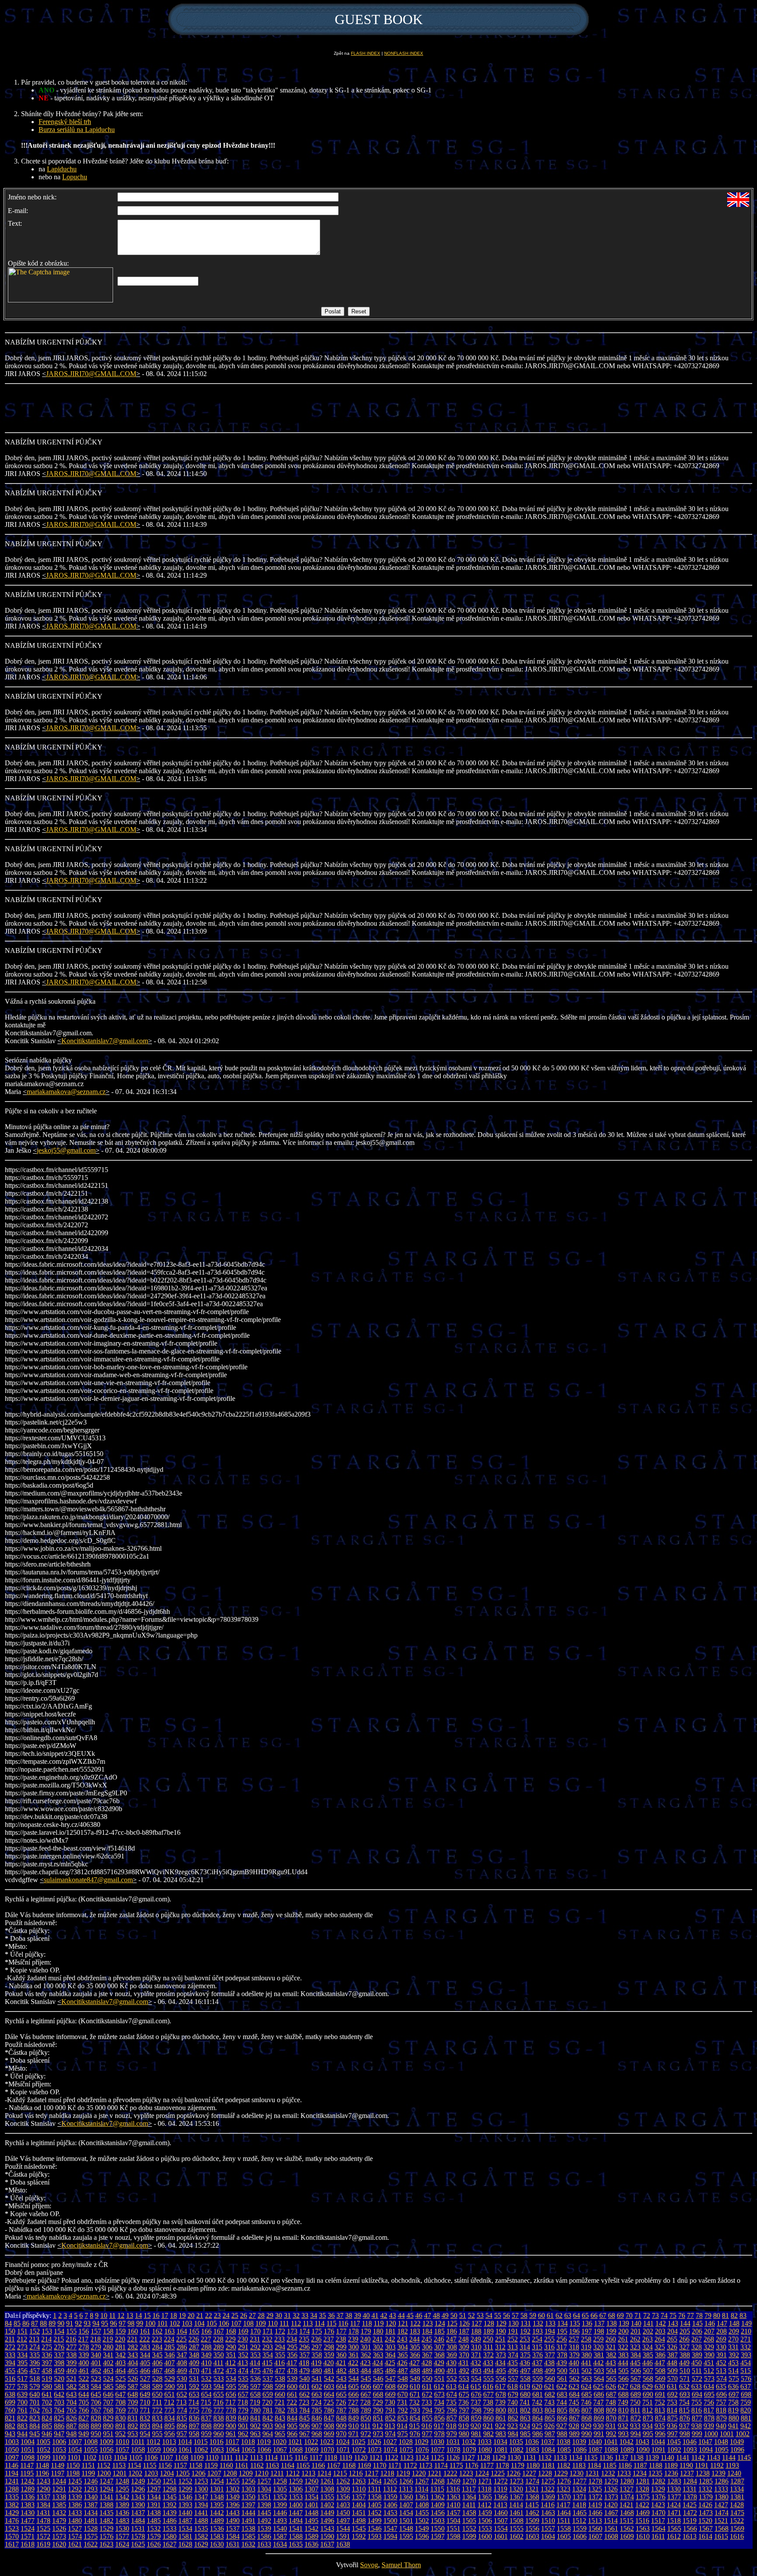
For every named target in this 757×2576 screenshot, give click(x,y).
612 (439, 2386)
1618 (28, 2544)
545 (366, 2379)
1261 (327, 2481)
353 (255, 2355)
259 (598, 2339)
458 (47, 2371)
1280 (627, 2481)
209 (734, 2331)
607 (378, 2386)
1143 (713, 2457)
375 (525, 2355)
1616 (737, 2536)
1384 (43, 2505)
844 (292, 2418)
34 (314, 2315)
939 (709, 2426)
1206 (198, 2473)
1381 (737, 2497)
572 (697, 2379)
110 (273, 2323)
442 (598, 2363)
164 (182, 2331)
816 (697, 2410)
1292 (75, 2489)
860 (488, 2418)
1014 (185, 2442)
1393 (185, 2505)
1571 (28, 2536)
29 (270, 2315)
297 (317, 2347)
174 (304, 2331)
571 (685, 2379)
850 (366, 2418)
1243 (43, 2481)
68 (612, 2315)
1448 (311, 2513)
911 (366, 2426)
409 (194, 2363)
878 (709, 2418)
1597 (438, 2536)
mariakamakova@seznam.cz (66, 1092)
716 (218, 2402)
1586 (264, 2536)
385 (648, 2355)
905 (292, 2426)
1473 (706, 2513)
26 (244, 2315)
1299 (185, 2489)
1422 (642, 2505)
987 (550, 2434)
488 (415, 2371)
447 (660, 2363)
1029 (421, 2442)
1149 (58, 2465)
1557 (548, 2528)
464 (120, 2371)
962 (243, 2434)
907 (317, 2426)
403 (120, 2363)
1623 (106, 2544)
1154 (134, 2465)
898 (206, 2426)
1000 (711, 2434)
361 (354, 2355)
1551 (453, 2528)
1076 (422, 2450)
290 (231, 2347)
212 (22, 2339)
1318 (485, 2489)
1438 (154, 2513)
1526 (59, 2528)
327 (684, 2347)
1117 (316, 2457)
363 (378, 2355)
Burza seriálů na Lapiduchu (77, 130)
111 (284, 2323)
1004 (28, 2442)
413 (243, 2363)
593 (206, 2386)
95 (105, 2323)
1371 (580, 2497)
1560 (595, 2528)
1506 (485, 2521)
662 (304, 2394)
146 (710, 2323)
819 (733, 2410)
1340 (91, 2497)
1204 (167, 2473)
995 (648, 2434)
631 (672, 2386)
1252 (185, 2481)
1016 (216, 2442)
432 (476, 2363)
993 (623, 2434)
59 (533, 2315)
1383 (28, 2505)
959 (206, 2434)
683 (562, 2394)
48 (436, 2315)
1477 (28, 2521)
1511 (564, 2521)
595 (231, 2386)
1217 (371, 2473)
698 (746, 2394)
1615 (721, 2536)
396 (35, 2363)
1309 (343, 2489)
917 (439, 2426)
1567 (706, 2528)
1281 (643, 2481)
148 (734, 2323)
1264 (375, 2481)
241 (378, 2339)
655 (219, 2394)
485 (378, 2371)
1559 (580, 2528)
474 (243, 2371)
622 (562, 2386)
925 (537, 2426)
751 (647, 2402)
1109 (197, 2457)
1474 (722, 2513)
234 (292, 2339)
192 (525, 2331)
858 (464, 2418)
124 (440, 2323)
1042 (626, 2442)
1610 (643, 2536)
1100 (59, 2457)
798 (476, 2410)
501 (574, 2371)
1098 (28, 2457)
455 (10, 2371)
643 (71, 2394)
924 (525, 2426)
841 (255, 2418)
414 (255, 2363)
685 (587, 2394)
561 (562, 2379)
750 (635, 2402)
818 (721, 2410)
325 (660, 2347)
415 (267, 2363)
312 (500, 2347)
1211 (277, 2473)
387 (672, 2355)
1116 (301, 2457)
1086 (580, 2450)
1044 (658, 2442)
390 (709, 2355)
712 (169, 2402)
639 (22, 2394)
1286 (722, 2481)
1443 (233, 2513)
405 (145, 2363)
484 (366, 2371)
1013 (169, 2442)
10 (104, 2315)
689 (636, 2394)
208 (722, 2331)
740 (513, 2402)
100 (150, 2323)
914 (402, 2426)
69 (620, 2315)
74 (664, 2315)
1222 (450, 2473)
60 (541, 2315)
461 (84, 2371)
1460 (501, 2513)
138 (612, 2323)
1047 (705, 2442)
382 (611, 2355)
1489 (217, 2521)
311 (488, 2347)
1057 (122, 2450)
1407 (406, 2505)
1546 (375, 2528)
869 (599, 2418)
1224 (482, 2473)
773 (170, 2410)
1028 (406, 2442)
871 (623, 2418)
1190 (686, 2465)
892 (133, 2426)
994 (636, 2434)
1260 (311, 2481)
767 (96, 2410)
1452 (375, 2513)
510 (685, 2371)
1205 (183, 2473)
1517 (658, 2521)
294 (280, 2347)
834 (170, 2418)
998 (685, 2434)
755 (697, 2402)
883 (22, 2426)
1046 (690, 2442)
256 (562, 2339)
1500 (390, 2521)
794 (427, 2410)
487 (403, 2371)
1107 (166, 2457)
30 (279, 2315)
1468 (627, 2513)
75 (673, 2315)
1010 (122, 2442)
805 (562, 2410)
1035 (516, 2442)
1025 (358, 2442)
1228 (545, 2473)
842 (268, 2418)
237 (329, 2339)
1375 (643, 2497)
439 (562, 2363)
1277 (580, 2481)
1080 (485, 2450)
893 (145, 2426)
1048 (721, 2442)
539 (292, 2379)
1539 (264, 2528)
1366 (501, 2497)
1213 (308, 2473)
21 (200, 2315)
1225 (498, 2473)
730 (390, 2402)
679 (513, 2394)
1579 (154, 2536)
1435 (106, 2513)
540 (304, 2379)
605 (354, 2386)
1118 (331, 2457)
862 (513, 2418)
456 (22, 2371)
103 (187, 2323)
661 (292, 2394)
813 (660, 2410)
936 (672, 2426)
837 (206, 2418)
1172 (410, 2465)
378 (562, 2355)
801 (513, 2410)
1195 (27, 2473)
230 (243, 2339)
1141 (683, 2457)
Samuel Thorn (401, 2565)
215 (59, 2339)
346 (170, 2355)
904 (280, 2426)
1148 (42, 2465)
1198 (73, 2473)
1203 (151, 2473)
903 (268, 2426)
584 (96, 2386)
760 (10, 2410)
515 (746, 2371)
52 (471, 2315)
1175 (456, 2465)
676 (476, 2394)
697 (734, 2394)
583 (84, 2386)
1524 (28, 2528)
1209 (246, 2473)
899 (219, 2426)
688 (623, 2394)
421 (341, 2363)
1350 (248, 2497)
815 (684, 2410)
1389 (122, 2505)
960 (219, 2434)
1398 (264, 2505)
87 (35, 2323)
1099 (43, 2457)
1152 (104, 2465)
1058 (138, 2450)
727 (353, 2402)
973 (378, 2434)
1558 (564, 2528)
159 (120, 2331)
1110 (212, 2457)
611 (427, 2386)
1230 (577, 2473)
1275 (548, 2481)
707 (108, 2402)
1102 (90, 2457)
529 (170, 2379)
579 (35, 2386)
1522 (737, 2521)
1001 (727, 2434)
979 (452, 2434)
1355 (327, 2497)
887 (71, 2426)
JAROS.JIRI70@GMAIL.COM (91, 374)
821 (10, 2418)
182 (403, 2331)
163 (170, 2331)
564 (599, 2379)
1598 (453, 2536)
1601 (501, 2536)
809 (611, 2410)
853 (403, 2418)
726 (341, 2402)
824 (47, 2418)
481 (329, 2371)
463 (108, 2371)
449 (684, 2363)
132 (538, 2323)
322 (623, 2347)
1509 (532, 2521)
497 (525, 2371)
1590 (327, 2536)
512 (709, 2371)
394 (10, 2363)
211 (10, 2339)
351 (231, 2355)
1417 (563, 2505)
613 (451, 2386)
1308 (327, 2489)
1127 (468, 2457)
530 (182, 2379)
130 (513, 2323)
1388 (106, 2505)
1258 (280, 2481)
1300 (201, 2489)
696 (722, 2394)
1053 (59, 2450)
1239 (718, 2473)
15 (147, 2315)
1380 (722, 2497)
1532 (154, 2528)
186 (452, 2331)
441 (586, 2363)
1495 (311, 2521)
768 (108, 2410)
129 (501, 2323)
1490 (233, 2521)
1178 (502, 2465)
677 (488, 2394)
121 (403, 2323)
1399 (280, 2505)
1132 (545, 2457)
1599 (469, 2536)
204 (672, 2331)
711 (157, 2402)
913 (390, 2426)
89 (52, 2323)
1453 (390, 2513)
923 (513, 2426)
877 (697, 2418)
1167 (334, 2465)
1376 (658, 2497)
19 (182, 2315)
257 (574, 2339)
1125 (437, 2457)
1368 (532, 2497)
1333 (721, 2489)
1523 (12, 2528)
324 (647, 2347)
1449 (327, 2513)
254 (537, 2339)
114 (320, 2323)
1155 (150, 2465)
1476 (12, 2521)
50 (454, 2315)
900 (231, 2426)
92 (78, 2323)
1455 (422, 2513)
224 (169, 2339)
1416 (548, 2505)
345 (157, 2355)
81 (725, 2315)
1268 (438, 2481)
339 (84, 2355)
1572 (43, 2536)
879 (722, 2418)
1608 (611, 2536)
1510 (548, 2521)
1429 (12, 2513)
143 (673, 2323)
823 (35, 2418)
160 (133, 2331)
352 (243, 2355)
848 (341, 2418)
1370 (564, 2497)
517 (22, 2379)
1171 (395, 2465)
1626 (154, 2544)
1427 (721, 2505)
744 (562, 2402)
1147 (27, 2465)
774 (182, 2410)
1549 (422, 2528)
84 (8, 2323)
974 (390, 2434)
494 (488, 2371)
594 (219, 2386)
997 (672, 2434)
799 (488, 2410)
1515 (626, 2521)
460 (71, 2371)
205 (685, 2331)
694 (697, 2394)
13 (130, 2315)
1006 (59, 2442)
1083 (532, 2450)
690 (648, 2394)
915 (414, 2426)
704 (71, 2402)
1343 (138, 2497)
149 (746, 2323)
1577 (122, 2536)
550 (427, 2379)
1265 (390, 2481)
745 (574, 2402)
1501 (406, 2521)
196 (574, 2331)
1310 (359, 2489)
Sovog (369, 2565)
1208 (230, 2473)
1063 (217, 2450)
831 (133, 2418)
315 (537, 2347)
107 (236, 2323)
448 (672, 2363)
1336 (28, 2497)
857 (452, 2418)
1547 (390, 2528)
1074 (390, 2450)
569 (660, 2379)
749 (623, 2402)
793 (415, 2410)
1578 (138, 2536)
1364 (469, 2497)
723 (304, 2402)
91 (70, 2323)
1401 (311, 2505)
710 (145, 2402)
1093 (690, 2450)
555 (488, 2379)
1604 (548, 2536)
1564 (658, 2528)
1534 (185, 2528)
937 (684, 2426)
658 (255, 2394)
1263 (359, 2481)
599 (280, 2386)
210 (746, 2331)
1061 (185, 2450)
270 (733, 2339)
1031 (453, 2442)
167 (219, 2331)
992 (611, 2434)
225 (181, 2339)
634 (709, 2386)
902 (255, 2426)
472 (219, 2371)
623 (574, 2386)
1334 (737, 2489)
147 (722, 2323)
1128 (483, 2457)
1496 (327, 2521)
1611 (658, 2536)
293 (268, 2347)
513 (721, 2371)
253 (525, 2339)
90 (61, 2323)
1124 (422, 2457)
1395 (217, 2505)
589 (157, 2386)
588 (145, 2386)
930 (598, 2426)
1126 (453, 2457)
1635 (296, 2544)
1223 (466, 2473)
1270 (469, 2481)
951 (108, 2434)
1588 (296, 2536)
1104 (120, 2457)
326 (672, 2347)
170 (255, 2331)
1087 (595, 2450)
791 (390, 2410)
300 (354, 2347)
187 (464, 2331)
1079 (469, 2450)
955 (157, 2434)
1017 (232, 2442)
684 (574, 2394)
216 (71, 2339)
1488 (201, 2521)
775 (194, 2410)
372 (488, 2355)
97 (122, 2323)
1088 (611, 2450)
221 (132, 2339)
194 (550, 2331)
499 (550, 2371)
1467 (611, 2513)
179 (366, 2331)
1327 (626, 2489)
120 (391, 2323)
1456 (438, 2513)
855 (427, 2418)
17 (165, 2315)
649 (145, 2394)
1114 (271, 2457)
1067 (280, 2450)
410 (206, 2363)
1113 (256, 2457)
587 (133, 2386)
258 (586, 2339)
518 (35, 2379)
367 (427, 2355)
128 (489, 2323)
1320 (516, 2489)
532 (206, 2379)
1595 (406, 2536)
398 (59, 2363)
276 (59, 2347)
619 (525, 2386)
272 (10, 2347)
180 (378, 2331)
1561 (611, 2528)
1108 (182, 2457)
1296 (138, 2489)
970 (341, 2434)
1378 (690, 2497)
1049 (737, 2442)
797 (464, 2410)
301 (366, 2347)
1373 (611, 2497)
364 (390, 2355)
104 (199, 2323)
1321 (532, 2489)
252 (513, 2339)
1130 (514, 2457)
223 (157, 2339)
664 (329, 2394)
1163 (272, 2465)
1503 (438, 2521)
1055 (91, 2450)
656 (231, 2394)
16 (156, 2315)
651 (170, 2394)
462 (96, 2371)
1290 (43, 2489)
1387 (91, 2505)
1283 (674, 2481)
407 (170, 2363)
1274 (532, 2481)
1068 (296, 2450)
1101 (74, 2457)
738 (488, 2402)
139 (624, 2323)
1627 (170, 2544)
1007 (75, 2442)
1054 (75, 2450)
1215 (340, 2473)
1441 (201, 2513)
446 (647, 2363)
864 (538, 2418)
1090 (643, 2450)
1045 (674, 2442)
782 (280, 2410)
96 (113, 2323)
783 (292, 2410)
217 (83, 2339)
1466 (595, 2513)
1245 (75, 2481)
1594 (390, 2536)
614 (463, 2386)
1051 (28, 2450)
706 (96, 2402)
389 (697, 2355)
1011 (138, 2442)
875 (672, 2418)
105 (212, 2323)
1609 (627, 2536)
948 (71, 2434)
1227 (529, 2473)
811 (635, 2410)
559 (538, 2379)
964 (268, 2434)
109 (261, 2323)
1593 (375, 2536)
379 (574, 2355)
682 (550, 2394)
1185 (610, 2465)
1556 (532, 2528)
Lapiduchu (62, 169)
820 (746, 2410)
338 (71, 2355)
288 (206, 2347)
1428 (737, 2505)
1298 (170, 2489)
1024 (343, 2442)
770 (133, 2410)
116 (343, 2323)
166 (206, 2331)
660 (280, 2394)
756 (709, 2402)
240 (365, 2339)
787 (341, 2410)
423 (365, 2363)
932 (623, 2426)
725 (329, 2402)
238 (341, 2339)
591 (182, 2386)
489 (427, 2371)
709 (133, 2402)
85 (17, 2323)
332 (746, 2347)
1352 (280, 2497)
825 (59, 2418)
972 (366, 2434)
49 (445, 2315)
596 (243, 2386)
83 (743, 2315)
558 (525, 2379)
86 (26, 2323)
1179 (518, 2465)
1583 (217, 2536)
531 (194, 2379)
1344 (154, 2497)
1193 (732, 2465)
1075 (406, 2450)
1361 (422, 2497)
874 (660, 2418)
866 (562, 2418)
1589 (311, 2536)
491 (452, 2371)
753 (672, 2402)
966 (292, 2434)
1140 (667, 2457)
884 (35, 2426)
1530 (122, 2528)
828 (96, 2418)
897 (194, 2426)
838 (219, 2418)
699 (10, 2402)
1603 (532, 2536)
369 (452, 2355)
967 (304, 2434)
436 (525, 2363)
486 (390, 2371)
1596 (422, 2536)
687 (611, 2394)
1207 (214, 2473)
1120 (361, 2457)
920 (476, 2426)
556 (501, 2379)
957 (182, 2434)
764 (59, 2410)
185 (439, 2331)
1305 (280, 2489)
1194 (12, 2473)
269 (721, 2339)
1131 (529, 2457)
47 (428, 2315)
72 (647, 2315)
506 (636, 2371)
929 (586, 2426)
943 (10, 2434)
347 (182, 2355)
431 (463, 2363)
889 (96, 2426)
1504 (453, 2521)
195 (562, 2331)
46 (419, 2315)
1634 (280, 2544)
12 (121, 2315)
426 (402, 2363)
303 (390, 2347)
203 (660, 2331)
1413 (500, 2505)
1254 (217, 2481)
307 (439, 2347)
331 (733, 2347)
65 (585, 2315)
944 (22, 2434)
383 (623, 2355)
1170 (380, 2465)
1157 (180, 2465)
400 (84, 2363)
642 (59, 2394)
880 (734, 2418)
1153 (119, 2465)
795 (439, 2410)
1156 (165, 2465)
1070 (327, 2450)
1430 (28, 2513)
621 (549, 2386)
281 (120, 2347)
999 (697, 2434)
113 (308, 2323)
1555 (516, 2528)
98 (131, 2323)
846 (317, 2418)
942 (746, 2426)
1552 (469, 2528)
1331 (690, 2489)
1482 (106, 2521)
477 (280, 2371)
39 (357, 2315)
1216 (356, 2473)
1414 (516, 2505)
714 (194, 2402)
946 (47, 2434)
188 (476, 2331)
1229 (561, 2473)
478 (292, 2371)
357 (304, 2355)
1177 (487, 2465)
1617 (12, 2544)
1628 (185, 2544)
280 (108, 2347)
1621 (75, 2544)
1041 (611, 2442)
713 (181, 2402)
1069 (311, 2450)
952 (120, 2434)
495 (501, 2371)
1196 (42, 2473)
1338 (59, 2497)
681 (538, 2394)
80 (717, 2315)
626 (611, 2386)
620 (537, 2386)
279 (96, 2347)
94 (96, 2323)
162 (157, 2331)
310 (476, 2347)
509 (672, 2371)
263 (647, 2339)
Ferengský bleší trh (65, 122)
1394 (201, 2505)
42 (384, 2315)
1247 (106, 2481)
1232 (608, 2473)
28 (261, 2315)
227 (206, 2339)
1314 (421, 2489)
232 (267, 2339)
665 (341, 2394)
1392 (170, 2505)
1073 (375, 2450)
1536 (217, 2528)
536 (255, 2379)
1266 (406, 2481)
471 (206, 2371)
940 (721, 2426)
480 (317, 2371)
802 (525, 2410)
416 (279, 2363)
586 (120, 2386)
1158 (196, 2465)
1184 (594, 2465)
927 (562, 2426)
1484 (138, 2521)
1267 (422, 2481)
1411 (469, 2505)
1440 (185, 2513)
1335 (12, 2497)
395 (22, 2363)
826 (71, 2418)
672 (427, 2394)
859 (476, 2418)
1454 (406, 2513)
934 (647, 2426)
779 (243, 2410)
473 (231, 2371)
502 (587, 2371)
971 (354, 2434)
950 (96, 2434)
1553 (485, 2528)
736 (463, 2402)
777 (219, 2410)
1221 (435, 2473)
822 (22, 2418)
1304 (264, 2489)
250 (488, 2339)
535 (243, 2379)
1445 (264, 2513)
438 (549, 2363)
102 (175, 2323)
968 (317, 2434)
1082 (516, 2450)
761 (22, 2410)
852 (390, 2418)
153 (47, 2331)
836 (194, 2418)
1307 (311, 2489)
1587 (280, 2536)
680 (525, 2394)
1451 (359, 2513)
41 (375, 2315)
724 (316, 2402)
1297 (154, 2489)
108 (248, 2323)
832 (145, 2418)
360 (341, 2355)
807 (587, 2410)
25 (235, 2315)
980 (464, 2434)
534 (231, 2379)
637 (746, 2386)
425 (390, 2363)
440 (574, 2363)
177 (341, 2331)
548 (403, 2379)
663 (317, 2394)
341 (108, 2355)
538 (280, 2379)
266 (684, 2339)
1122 (391, 2457)
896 (182, 2426)
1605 (564, 2536)
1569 (737, 2528)
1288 (12, 2489)
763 (47, 2410)
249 (476, 2339)
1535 (201, 2528)
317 (562, 2347)
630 (660, 2386)
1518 (674, 2521)
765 (71, 2410)
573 (709, 2379)
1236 (671, 2473)
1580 (170, 2536)
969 (329, 2434)
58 (524, 2315)
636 (733, 2386)
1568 (722, 2528)
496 (513, 2371)
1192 (717, 2465)
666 (354, 2394)
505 (623, 2371)
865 (550, 2418)
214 (46, 2339)
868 (587, 2418)
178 (354, 2331)
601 (304, 2386)
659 (268, 2394)
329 (709, 2347)
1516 (642, 2521)
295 (292, 2347)
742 (537, 2402)
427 (414, 2363)
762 (35, 2410)
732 (414, 2402)
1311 (374, 2489)
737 (476, 2402)
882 (10, 2426)
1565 (674, 2528)
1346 (185, 2497)
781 (268, 2410)
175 (317, 2331)
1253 (201, 2481)
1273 (516, 2481)
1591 (343, 2536)
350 (219, 2355)
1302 (233, 2489)
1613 (690, 2536)
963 (255, 2434)
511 (697, 2371)
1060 (170, 2450)
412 (230, 2363)
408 (182, 2363)
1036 (532, 2442)
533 (219, 2379)
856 (439, 2418)
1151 (88, 2465)
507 (648, 2371)
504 (611, 2371)
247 (451, 2339)
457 (35, 2371)
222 (145, 2339)
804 (550, 2410)
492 (464, 2371)
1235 (655, 2473)
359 (329, 2355)
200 (623, 2331)
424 (378, 2363)
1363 (453, 2497)
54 (489, 2315)
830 (120, 2418)
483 (354, 2371)
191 (513, 2331)
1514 (611, 2521)
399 (71, 2363)
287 (194, 2347)
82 (734, 2315)
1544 (343, 2528)
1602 (516, 2536)
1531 (138, 2528)
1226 (513, 2473)
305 (415, 2347)
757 (721, 2402)
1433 (75, 2513)
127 (477, 2323)
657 (243, 2394)
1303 (248, 2489)
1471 (674, 2513)
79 (708, 2315)
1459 (485, 2513)
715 (206, 2402)
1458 (469, 2513)
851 (378, 2418)
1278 (595, 2481)
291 (243, 2347)
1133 (560, 2457)
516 (10, 2379)
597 (255, 2386)
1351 (264, 2497)
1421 (626, 2505)
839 (231, 2418)
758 (733, 2402)
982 (488, 2434)
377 (550, 2355)
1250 (154, 2481)
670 (403, 2394)
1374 (627, 2497)
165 (194, 2331)
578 (22, 2386)
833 (157, 2418)
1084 (548, 2450)
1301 (217, 2489)
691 (660, 2394)
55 (498, 2315)
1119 (346, 2457)
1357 (359, 2497)
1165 (303, 2465)
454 (746, 2363)
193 (538, 2331)
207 (709, 2331)
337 (59, 2355)
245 (427, 2339)
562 (574, 2379)
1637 (327, 2544)
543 (341, 2379)
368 (439, 2355)
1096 (737, 2450)
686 (599, 2394)
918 (451, 2426)
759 (746, 2402)
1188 (656, 2465)
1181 (548, 2465)
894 (157, 2426)
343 (133, 2355)
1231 (592, 2473)
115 (331, 2323)
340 (96, 2355)
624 (586, 2386)
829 (108, 2418)
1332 (705, 2489)
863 (525, 2418)
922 (500, 2426)
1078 (453, 2450)
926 (549, 2426)
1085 (564, 2450)
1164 (288, 2465)
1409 (438, 2505)
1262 (343, 2481)
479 (304, 2371)
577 (10, 2386)
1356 (343, 2497)
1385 (59, 2505)
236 (316, 2339)
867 (574, 2418)
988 (562, 2434)
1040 (595, 2442)
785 (317, 2410)
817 (709, 2410)
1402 (327, 2505)
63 (568, 2315)
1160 (226, 2465)
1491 (248, 2521)
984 (513, 2434)
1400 (296, 2505)
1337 (43, 2497)
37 (340, 2315)
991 (599, 2434)
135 (575, 2323)
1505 (469, 2521)
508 (660, 2371)
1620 (59, 2544)
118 (367, 2323)
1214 (324, 2473)
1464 (564, 2513)
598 (268, 2386)
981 (476, 2434)
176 (329, 2331)
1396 (233, 2505)
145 (697, 2323)
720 (267, 2402)
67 (603, 2315)
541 (317, 2379)
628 (635, 2386)
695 (709, 2394)
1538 (248, 2528)
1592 (359, 2536)
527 (145, 2379)
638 (10, 2394)
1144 (729, 2457)
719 (255, 2402)
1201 (120, 2473)
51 (463, 2315)
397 (47, 2363)
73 (655, 2315)
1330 (674, 2489)
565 (611, 2379)
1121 (376, 2457)
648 (133, 2394)
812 (647, 2410)
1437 (138, 2513)
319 (586, 2347)
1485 (154, 2521)
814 (672, 2410)
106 (224, 2323)
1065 (248, 2450)
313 (513, 2347)
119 (379, 2323)
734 (439, 2402)
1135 (591, 2457)
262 (635, 2339)
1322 (548, 2489)
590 (170, 2386)
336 (47, 2355)
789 (366, 2410)
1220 (419, 2473)
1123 (407, 2457)
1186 (625, 2465)
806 (574, 2410)
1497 (343, 2521)
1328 (642, 2489)
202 (648, 2331)
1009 (106, 2442)
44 (401, 2315)
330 (721, 2347)
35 (322, 2315)
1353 (296, 2497)
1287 (737, 2481)
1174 (441, 2465)
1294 (106, 2489)
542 (329, 2379)
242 (390, 2339)
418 (304, 2363)
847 (329, 2418)
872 (636, 2418)
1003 (12, 2442)
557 (513, 2379)
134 (562, 2323)
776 (206, 2410)
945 (35, 2434)
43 (393, 2315)
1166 (318, 2465)
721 (279, 2402)
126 (464, 2323)
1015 (201, 2442)
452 (721, 2363)
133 (550, 2323)
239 (353, 2339)
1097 (12, 2457)
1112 (241, 2457)
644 (84, 2394)
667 (366, 2394)
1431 (43, 2513)
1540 (280, 2528)
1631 (233, 2544)
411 (218, 2363)
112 (296, 2323)
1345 (170, 2497)
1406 (390, 2505)
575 (734, 2379)
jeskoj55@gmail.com (66, 1150)
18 (173, 2315)
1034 (500, 2442)
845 (304, 2418)
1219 (403, 2473)
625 (598, 2386)
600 (292, 2386)
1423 (658, 2505)
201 (636, 2331)
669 (390, 2394)
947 (59, 2434)
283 (145, 2347)
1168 (349, 2465)
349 (206, 2355)
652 (182, 2394)
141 (648, 2323)
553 (464, 2379)
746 (586, 2402)
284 (157, 2347)
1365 (485, 2497)
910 (354, 2426)
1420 (611, 2505)
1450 (343, 2513)
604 (341, 2386)
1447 (296, 2513)
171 (268, 2331)
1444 (248, 2513)
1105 (136, 2457)
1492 (264, 2521)
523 (96, 2379)
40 (366, 2315)
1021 (295, 2442)
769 (120, 2410)
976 (415, 2434)
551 (439, 2379)
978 (439, 2434)
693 (685, 2394)
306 (427, 2347)
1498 (359, 2521)
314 (525, 2347)
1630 (217, 2544)
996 (660, 2434)
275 (47, 2347)
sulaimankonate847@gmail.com (88, 1880)
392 (734, 2355)
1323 (563, 2489)
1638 (343, 2544)
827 (84, 2418)
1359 (390, 2497)
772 (157, 2410)
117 (355, 2323)
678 (501, 2394)
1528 (91, 2528)
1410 (453, 2505)
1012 (153, 2442)
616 (488, 2386)
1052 (43, 2450)
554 (476, 2379)
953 (133, 2434)
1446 (280, 2513)
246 (439, 2339)
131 (526, 2323)
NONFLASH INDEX (404, 53)
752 (660, 2402)
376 (538, 2355)
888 (84, 2426)
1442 (217, 2513)
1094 (706, 2450)
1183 (579, 2465)
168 (231, 2331)
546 (378, 2379)
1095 (722, 2450)
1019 (264, 2442)
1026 (374, 2442)
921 (488, 2426)
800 (501, 2410)
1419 (595, 2505)
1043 (642, 2442)
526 (133, 2379)
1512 (579, 2521)
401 (96, 2363)
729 (378, 2402)
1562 (627, 2528)
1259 (296, 2481)
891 (120, 2426)
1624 (122, 2544)
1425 (690, 2505)
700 (22, 2402)
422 (353, 2363)
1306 (296, 2489)
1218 (387, 2473)
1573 (59, 2536)
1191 (702, 2465)
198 (599, 2331)
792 (403, 2410)
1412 (485, 2505)
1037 (548, 2442)
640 (35, 2394)
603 (329, 2386)
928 (574, 2426)
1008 (91, 2442)
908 (329, 2426)
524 (108, 2379)
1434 (91, 2513)
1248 (122, 2481)
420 (329, 2363)
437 (537, 2363)
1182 (564, 2465)
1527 (75, 2528)
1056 (106, 2450)
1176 (472, 2465)
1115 (286, 2457)
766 (84, 2410)
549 (415, 2379)
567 (636, 2379)
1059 (154, 2450)
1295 (122, 2489)
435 (513, 2363)
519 (47, 2379)
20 (191, 2315)
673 (439, 2394)
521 (71, 2379)
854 (415, 2418)
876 (685, 2418)
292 (255, 2347)
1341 (106, 2497)
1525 (43, 2528)
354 (268, 2355)
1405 (375, 2505)
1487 (185, 2521)
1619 (43, 2544)
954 (145, 2434)
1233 (624, 2473)
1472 (690, 2513)
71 (638, 2315)
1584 (233, 2536)
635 (721, 2386)
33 (305, 2315)
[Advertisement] (378, 409)
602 (317, 2386)
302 (378, 2347)
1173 (426, 2465)
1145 (744, 2457)
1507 (501, 2521)
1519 (690, 2521)
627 (623, 2386)
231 (255, 2339)
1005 (43, 2442)
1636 (311, 2544)
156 (84, 2331)
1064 (233, 2450)
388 (685, 2355)
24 (226, 2315)
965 (280, 2434)
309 (464, 2347)
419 (316, 2363)
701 (35, 2402)
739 (500, 2402)
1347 (201, 2497)
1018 (248, 2442)
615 (476, 2386)
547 (390, 2379)
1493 (280, 2521)
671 (415, 2394)
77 (690, 2315)
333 (10, 2355)
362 (366, 2355)
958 (194, 2434)
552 (452, 2379)
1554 (501, 2528)
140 (636, 2323)
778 (231, 2410)
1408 (422, 2505)
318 (574, 2347)
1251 (170, 2481)
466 (145, 2371)
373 (501, 2355)
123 (428, 2323)
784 (304, 2410)
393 (746, 2355)
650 (157, 2394)
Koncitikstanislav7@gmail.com (105, 1041)
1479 (59, 2521)
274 (35, 2347)
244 (414, 2339)
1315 (437, 2489)
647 (120, 2394)
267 (697, 2339)
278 (84, 2347)
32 (296, 2315)
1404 (359, 2505)
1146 (12, 2465)
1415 (532, 2505)
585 (108, 2386)
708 (120, 2402)
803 (538, 2410)
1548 (406, 2528)
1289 (28, 2489)
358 (317, 2355)
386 (660, 2355)
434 (500, 2363)
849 (354, 2418)
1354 (311, 2497)
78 (699, 2315)
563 (587, 2379)
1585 (248, 2536)
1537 (233, 2528)
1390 (138, 2505)
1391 (154, 2505)
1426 (705, 2505)
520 (59, 2379)
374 (513, 2355)
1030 (437, 2442)
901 (243, 2426)
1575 (91, 2536)
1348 (217, 2497)
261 (623, 2339)
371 (476, 2355)
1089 (627, 2450)
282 (133, 2347)
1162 (257, 2465)
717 (230, 2402)
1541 (296, 2528)
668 (378, 2394)
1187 (640, 2465)
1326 (611, 2489)
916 (427, 2426)
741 (525, 2402)
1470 (658, 2513)
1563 (643, 2528)
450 (697, 2363)
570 (672, 2379)
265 (672, 2339)
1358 (375, 2497)
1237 (687, 2473)
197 (587, 2331)
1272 (501, 2481)
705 (84, 2402)
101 (163, 2323)
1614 (705, 2536)
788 (354, 2410)
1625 (138, 2544)
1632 (248, 2544)
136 (587, 2323)
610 (415, 2386)
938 (697, 2426)
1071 (343, 2450)
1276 (564, 2481)
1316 (453, 2489)
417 (292, 2363)
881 (746, 2418)
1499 (375, 2521)
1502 (422, 2521)
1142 (698, 2457)
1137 (621, 2457)
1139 (652, 2457)
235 (304, 2339)
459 (59, 2371)
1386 (75, 2505)
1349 (233, 2497)
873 (648, 2418)
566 (623, 2379)
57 (515, 2315)
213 (34, 2339)
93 (87, 2323)
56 (506, 2315)
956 (170, 2434)
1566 (690, 2528)
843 (280, 2418)
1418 (579, 2505)
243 (402, 2339)
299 (341, 2347)
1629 (201, 2544)
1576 (106, 2536)
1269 (453, 2481)
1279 (611, 2481)
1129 (499, 2457)
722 (292, 2402)
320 (598, 2347)
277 (71, 2347)
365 (403, 2355)
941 (733, 2426)
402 (108, 2363)
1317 (469, 2489)
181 (390, 2331)
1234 (640, 2473)
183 (415, 2331)
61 (550, 2315)
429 (439, 2363)
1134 (575, 2457)
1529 (106, 2528)
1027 (390, 2442)
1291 (59, 2489)
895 (170, 2426)
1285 (706, 2481)
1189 (671, 2465)
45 (410, 2315)
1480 (75, 2521)
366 (415, 2355)
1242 (28, 2481)
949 (84, 2434)
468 (170, 2371)
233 (279, 2339)
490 (439, 2371)
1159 (211, 2465)
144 (685, 2323)
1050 (12, 2450)
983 (501, 2434)
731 (402, 2402)
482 (341, 2371)
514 (733, 2371)
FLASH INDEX (366, 53)
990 (587, 2434)
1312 (390, 2489)
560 (550, 2379)
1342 (122, 2497)
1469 (643, 2513)
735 (451, 2402)
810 (623, 2410)
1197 (58, 2473)
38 (349, 2315)
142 (661, 2323)
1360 (406, 2497)
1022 (311, 2442)
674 (452, 2394)
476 (268, 2371)
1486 (170, 2521)
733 (427, 2402)
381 (599, 2355)
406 (157, 2363)
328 (697, 2347)
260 (611, 2339)
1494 (296, 2521)
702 (47, 2402)
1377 (674, 2497)
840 (243, 2418)
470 (194, 2371)
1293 (91, 2489)
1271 (485, 2481)
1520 (705, 2521)
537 (268, 2379)
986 (538, 2434)
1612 (674, 2536)
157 (96, 2331)
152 (35, 2331)
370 (464, 2355)
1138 (637, 2457)
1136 (606, 2457)
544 (354, 2379)
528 (157, 2379)
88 (43, 2323)
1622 (91, 2544)
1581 (185, 2536)
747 (598, 2402)
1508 (516, 2521)
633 (697, 2386)
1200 (104, 2473)
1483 (122, 2521)
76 (682, 2315)
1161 (242, 2465)
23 (217, 2315)
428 (427, 2363)
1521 (721, 2521)
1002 (743, 2434)
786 (329, 2410)
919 (463, 2426)
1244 (59, 2481)
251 (500, 2339)
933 (635, 2426)
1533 (170, 2528)
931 (611, 2426)
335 (35, 2355)
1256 (248, 2481)
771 (145, 2410)
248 (463, 2339)
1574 (75, 2536)
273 (22, 2347)
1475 (737, 2513)
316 (549, 2347)
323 (635, 2347)
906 (304, 2426)
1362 (438, 2497)
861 (501, 2418)
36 (331, 2315)
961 (231, 2434)
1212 (293, 2473)
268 (709, 2339)
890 (108, 2426)
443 (611, 2363)
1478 (43, 2521)
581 (59, 2386)
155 (71, 2331)
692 (672, 2394)
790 (378, 2410)
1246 (91, 2481)
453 (733, 2363)
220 (120, 2339)
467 (157, 2371)
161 (145, 2331)
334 (22, 2355)
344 (145, 2355)
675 (464, 2394)
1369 (548, 2497)
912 (378, 2426)
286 (182, 2347)
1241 (12, 2481)
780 (255, 2410)
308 (452, 2347)
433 (488, 2363)
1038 (563, 2442)
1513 (595, 2521)
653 (194, 2394)
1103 (105, 2457)
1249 (138, 2481)
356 (292, 2355)
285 (170, 2347)
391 (722, 2355)
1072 (359, 2450)
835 (182, 2418)
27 (252, 2315)
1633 (264, 2544)
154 (59, 2331)
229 (230, 2339)
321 (611, 2347)
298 (329, 2347)
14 (138, 2315)
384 (636, 2355)
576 (746, 2379)
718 (243, 2402)
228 (218, 2339)
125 (452, 2323)
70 (629, 2315)
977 (427, 2434)
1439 (170, 2513)
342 (120, 2355)
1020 (279, 2442)
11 (112, 2315)
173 (292, 2331)
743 (549, 2402)
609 (403, 2386)
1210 (262, 2473)
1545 (359, 2528)
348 (194, 2355)
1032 (469, 2442)
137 (599, 2323)
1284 (690, 2481)
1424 (674, 2505)
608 (390, 2386)
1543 (327, 2528)
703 (59, 2402)
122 (415, 2323)
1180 (533, 2465)
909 (341, 2426)
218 (96, 2339)
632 (684, 2386)
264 (660, 2339)
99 (140, 2323)
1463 (548, 2513)
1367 (516, 2497)
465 (133, 2371)
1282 (658, 2481)
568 (648, 2379)
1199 (88, 2473)
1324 (579, 2489)
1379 (706, 2497)
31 (287, 2315)
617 (500, 2386)
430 (451, 2363)
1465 (580, 2513)
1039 (579, 2442)
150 (10, 2331)
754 (684, 2402)
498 (538, 2371)
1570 (12, 2536)
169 (243, 2331)
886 (59, 2426)
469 (182, 2371)
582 (71, 2386)
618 (513, 2386)
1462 (532, 2513)
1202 (135, 2473)
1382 (12, 2505)
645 (96, 2394)
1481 (91, 2521)
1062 (201, 2450)
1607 (595, 2536)
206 (697, 2331)
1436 (122, 2513)
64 (577, 2315)
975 (403, 2434)
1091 (658, 2450)
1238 (703, 2473)
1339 (75, 2497)
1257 (264, 2481)
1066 (264, 2450)
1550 (438, 2528)
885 (47, 2426)
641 (47, 2394)
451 (709, 2363)
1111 (227, 2457)
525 (120, 2379)
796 (452, 2410)
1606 (580, 2536)
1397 (248, 2505)
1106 (151, 2457)
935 (660, 2426)
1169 (364, 2465)
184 (427, 2331)
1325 (595, 2489)
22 (209, 2315)
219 (108, 2339)
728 (365, 2402)
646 (108, 2394)
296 (304, 2347)
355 (280, 2355)
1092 (674, 2450)
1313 (406, 2489)
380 (587, 2355)
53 (480, 2315)
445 (635, 2363)
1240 (734, 2473)
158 (108, 2331)
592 (194, 2386)
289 (219, 2347)
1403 (343, 2505)
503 (599, 2371)
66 (594, 2315)
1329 (658, 2489)
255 (549, 2339)
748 (611, 2402)
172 (280, 2331)
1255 (233, 2481)
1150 (73, 2465)
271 (746, 2339)
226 (194, 2339)
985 (525, 2434)
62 (559, 2315)
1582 (201, 2536)
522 (84, 2379)
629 (647, 2386)
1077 (438, 2450)
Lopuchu (75, 177)
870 (611, 2418)
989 (574, 2434)
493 (476, 2371)
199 (611, 2331)
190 (501, 2331)
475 (255, 2371)
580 (47, 2386)
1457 (453, 2513)
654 (206, 2394)
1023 (327, 2442)
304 (403, 2347)
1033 (485, 2442)
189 (488, 2331)
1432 (59, 2513)
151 (22, 2331)
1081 (501, 2450)
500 (562, 2371)
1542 (311, 2528)
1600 (485, 2536)
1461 (516, 2513)
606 (366, 2386)
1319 (500, 2489)
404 (133, 2363)
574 (722, 2379)
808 (599, 2410)
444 (623, 2363)
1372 (595, 2497)
